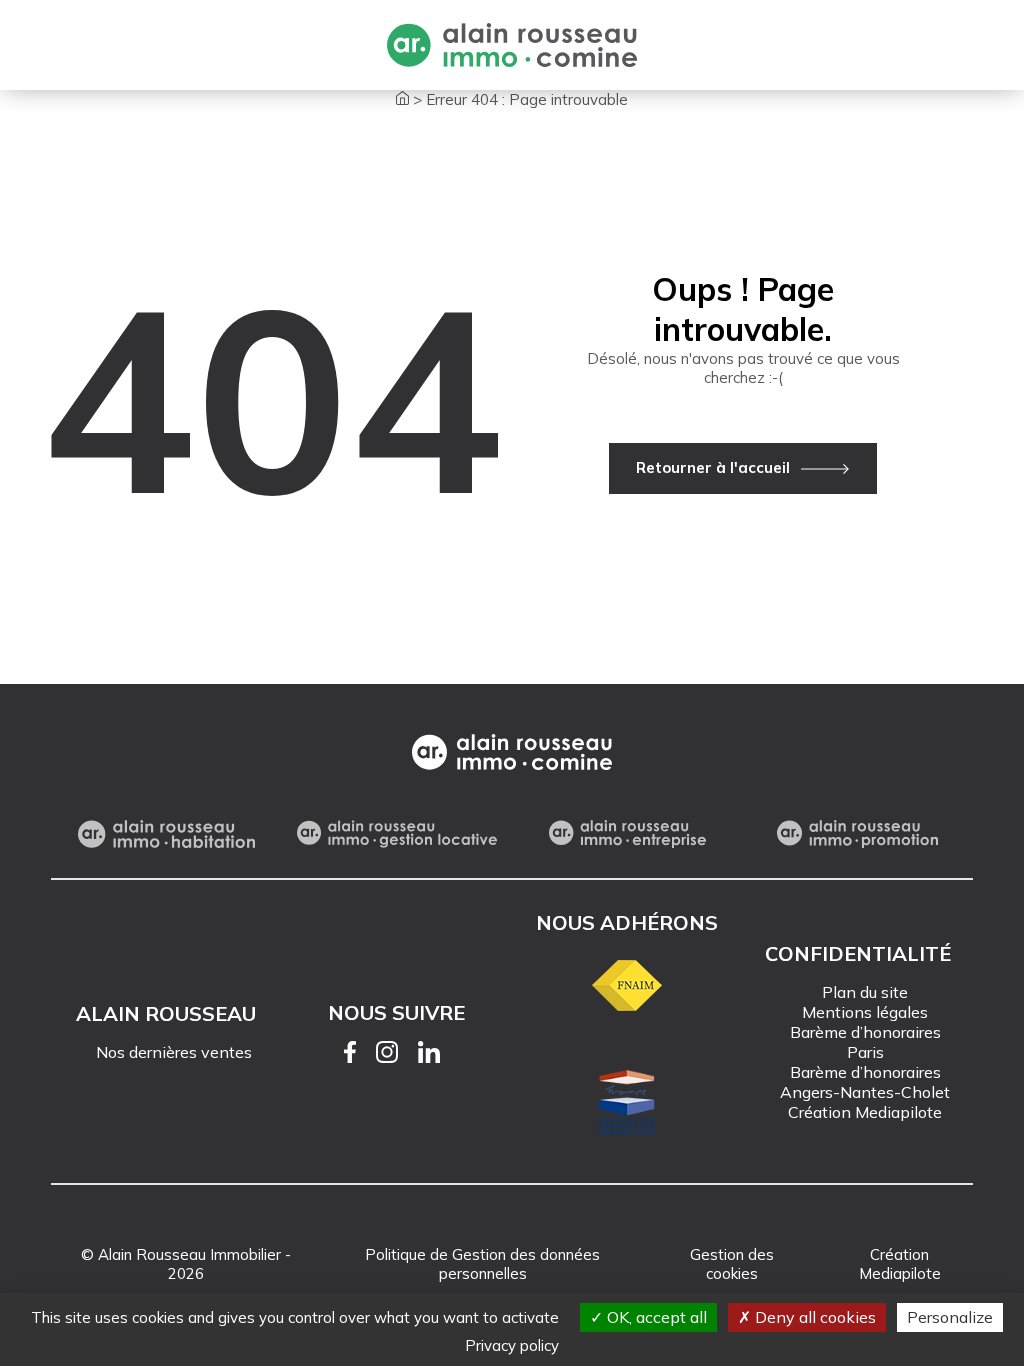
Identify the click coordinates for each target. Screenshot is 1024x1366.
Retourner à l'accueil (713, 467)
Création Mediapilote (865, 1112)
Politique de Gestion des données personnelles (482, 1264)
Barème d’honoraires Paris (865, 1042)
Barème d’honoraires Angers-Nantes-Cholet (865, 1082)
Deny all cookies (813, 1317)
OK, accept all (655, 1317)
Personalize (950, 1317)
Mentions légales (865, 1012)
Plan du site (865, 992)
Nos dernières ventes (174, 1052)
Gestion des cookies (732, 1264)
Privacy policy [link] (512, 1345)
